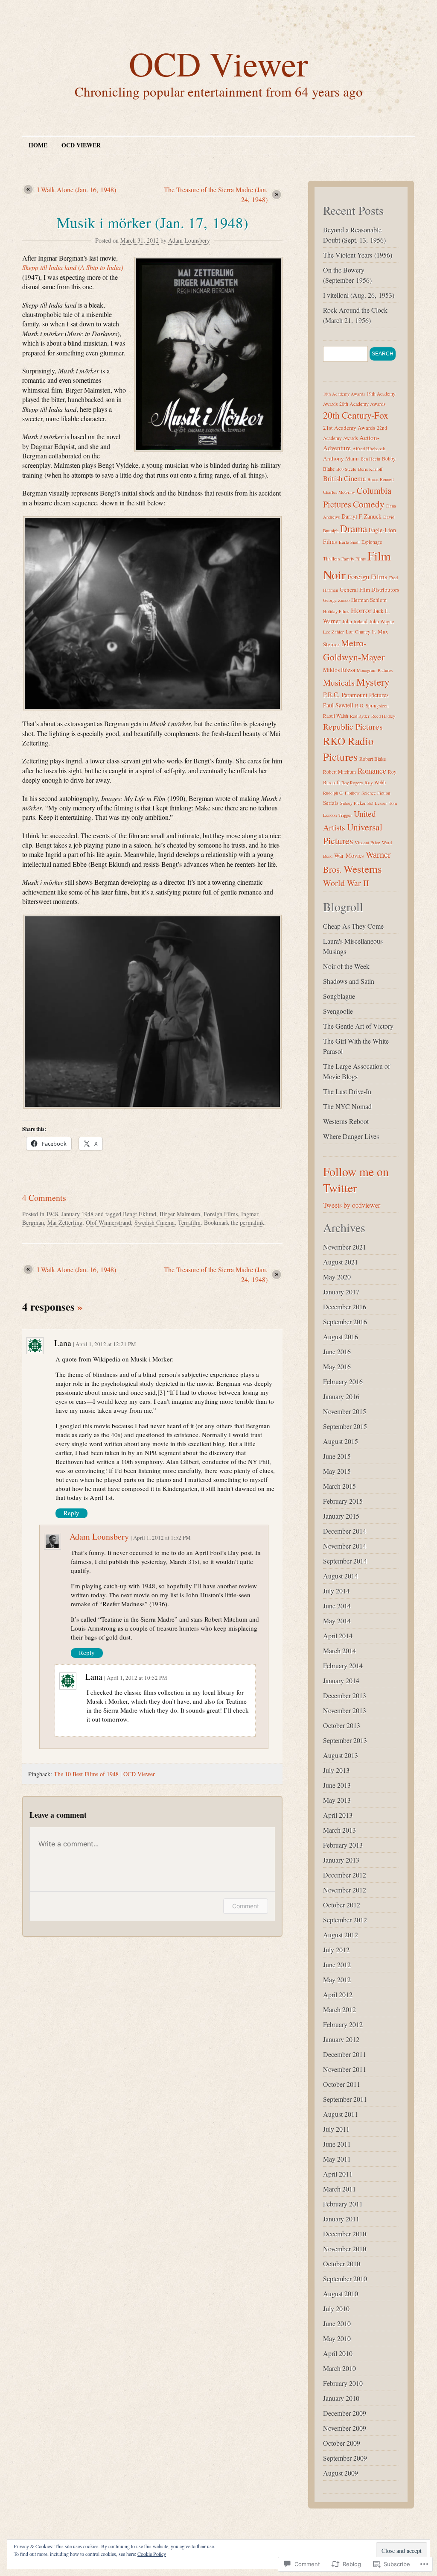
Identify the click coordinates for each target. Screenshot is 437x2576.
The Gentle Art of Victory (358, 1026)
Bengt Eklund (140, 1214)
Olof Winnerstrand (108, 1222)
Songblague (339, 996)
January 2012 (341, 2039)
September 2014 (345, 1561)
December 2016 (345, 1307)
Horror (361, 610)
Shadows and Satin (349, 981)
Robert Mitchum (339, 772)
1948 (52, 1214)
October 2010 (342, 2264)
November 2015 (345, 1411)
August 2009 (341, 2473)
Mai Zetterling (65, 1222)
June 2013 (337, 1785)
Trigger (345, 815)
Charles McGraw (339, 492)
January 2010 (341, 2398)
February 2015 (343, 1501)
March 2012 (339, 2009)
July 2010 (336, 2308)
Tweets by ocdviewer (352, 1205)
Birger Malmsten (180, 1214)
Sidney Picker (353, 803)
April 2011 (338, 2174)
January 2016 (341, 1396)
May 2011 (337, 2159)
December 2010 (345, 2234)
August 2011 (341, 2114)
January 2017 (341, 1292)
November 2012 (345, 1890)
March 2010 (339, 2368)
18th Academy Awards (344, 394)
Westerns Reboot (346, 1121)
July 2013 (336, 1770)
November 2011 (345, 2069)
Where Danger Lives (351, 1136)
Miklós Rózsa (339, 670)
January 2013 (341, 1860)
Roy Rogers (352, 783)
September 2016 (345, 1322)
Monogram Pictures (375, 670)
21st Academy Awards (349, 428)
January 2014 (341, 1680)
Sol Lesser (377, 803)
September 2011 (345, 2099)
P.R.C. (331, 695)
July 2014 (336, 1591)
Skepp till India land (49, 267)
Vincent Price (367, 842)
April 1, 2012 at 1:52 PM (162, 1537)
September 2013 (345, 1740)
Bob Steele (346, 469)
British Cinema (344, 478)
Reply (71, 1513)
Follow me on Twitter (356, 1179)
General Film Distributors (369, 590)
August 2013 (341, 1755)
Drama (354, 528)
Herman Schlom (369, 600)
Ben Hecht (370, 459)
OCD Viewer (218, 63)
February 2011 (343, 2204)
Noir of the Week (346, 966)
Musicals (339, 682)
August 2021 (341, 1262)
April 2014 (338, 1636)
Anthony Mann (341, 458)
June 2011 (337, 2144)
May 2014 (337, 1621)
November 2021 (345, 1247)
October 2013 (342, 1725)
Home (38, 145)
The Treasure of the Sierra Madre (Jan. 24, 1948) (216, 194)
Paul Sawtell (338, 705)
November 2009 (345, 2428)
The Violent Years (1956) (358, 255)
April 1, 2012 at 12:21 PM (106, 1344)
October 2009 (342, 2443)
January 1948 (77, 1214)
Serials (331, 803)
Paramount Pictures (365, 695)
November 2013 (345, 1710)
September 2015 (345, 1426)
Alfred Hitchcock (369, 449)
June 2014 (337, 1606)
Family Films (354, 559)
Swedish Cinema (154, 1222)
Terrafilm (189, 1222)
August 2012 (341, 1935)
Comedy (369, 504)
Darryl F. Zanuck (361, 516)
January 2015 (341, 1516)
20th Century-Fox (356, 415)
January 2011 (341, 2219)
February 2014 (343, 1665)
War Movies (349, 855)
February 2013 (343, 1845)
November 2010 (345, 2249)
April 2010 (338, 2353)
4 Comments (44, 1198)
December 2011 (345, 2054)
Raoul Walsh (336, 716)
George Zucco (336, 600)
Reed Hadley (383, 716)
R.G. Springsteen (372, 706)
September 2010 (345, 2278)
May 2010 (337, 2338)
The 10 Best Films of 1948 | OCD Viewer (104, 1774)
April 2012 (338, 1994)
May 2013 (337, 1800)
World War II (346, 883)
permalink (252, 1222)
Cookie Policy (152, 2554)
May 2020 (337, 1277)
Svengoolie (338, 1011)
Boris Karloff (370, 469)
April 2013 (338, 1815)
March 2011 (339, 2189)
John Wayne (382, 621)
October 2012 (342, 1905)
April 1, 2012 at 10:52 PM (137, 1678)
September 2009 (345, 2458)
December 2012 (345, 1875)
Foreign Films (221, 1214)
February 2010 (343, 2383)
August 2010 (341, 2293)
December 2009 (345, 2413)
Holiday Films (336, 611)
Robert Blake (373, 759)
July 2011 (336, 2129)
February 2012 (343, 2024)
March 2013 (339, 1830)
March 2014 (339, 1650)
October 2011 (342, 2084)
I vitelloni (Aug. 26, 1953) (359, 295)
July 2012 (336, 1950)
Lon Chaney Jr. (361, 632)
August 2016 (341, 1336)
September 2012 (345, 1920)
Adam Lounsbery (189, 240)
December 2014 (345, 1531)
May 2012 (337, 1979)
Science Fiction (376, 793)
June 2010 (337, 2323)
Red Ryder (360, 716)
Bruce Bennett (381, 479)
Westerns (363, 869)
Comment (246, 1906)
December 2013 (345, 1695)
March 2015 (339, 1486)
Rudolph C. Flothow (341, 793)
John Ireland (355, 621)
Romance (372, 771)
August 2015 (341, 1441)
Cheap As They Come (353, 926)
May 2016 (337, 1366)
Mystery (373, 682)
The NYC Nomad (347, 1106)
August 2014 (341, 1576)
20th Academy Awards (363, 404)
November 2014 (345, 1546)
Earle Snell (349, 542)
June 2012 (337, 1964)
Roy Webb (375, 782)
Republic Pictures (353, 726)
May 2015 (337, 1471)
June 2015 (337, 1456)
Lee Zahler (334, 632)
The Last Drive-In (347, 1091)
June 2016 (337, 1351)
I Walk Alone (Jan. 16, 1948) (77, 189)
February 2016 (343, 1381)
